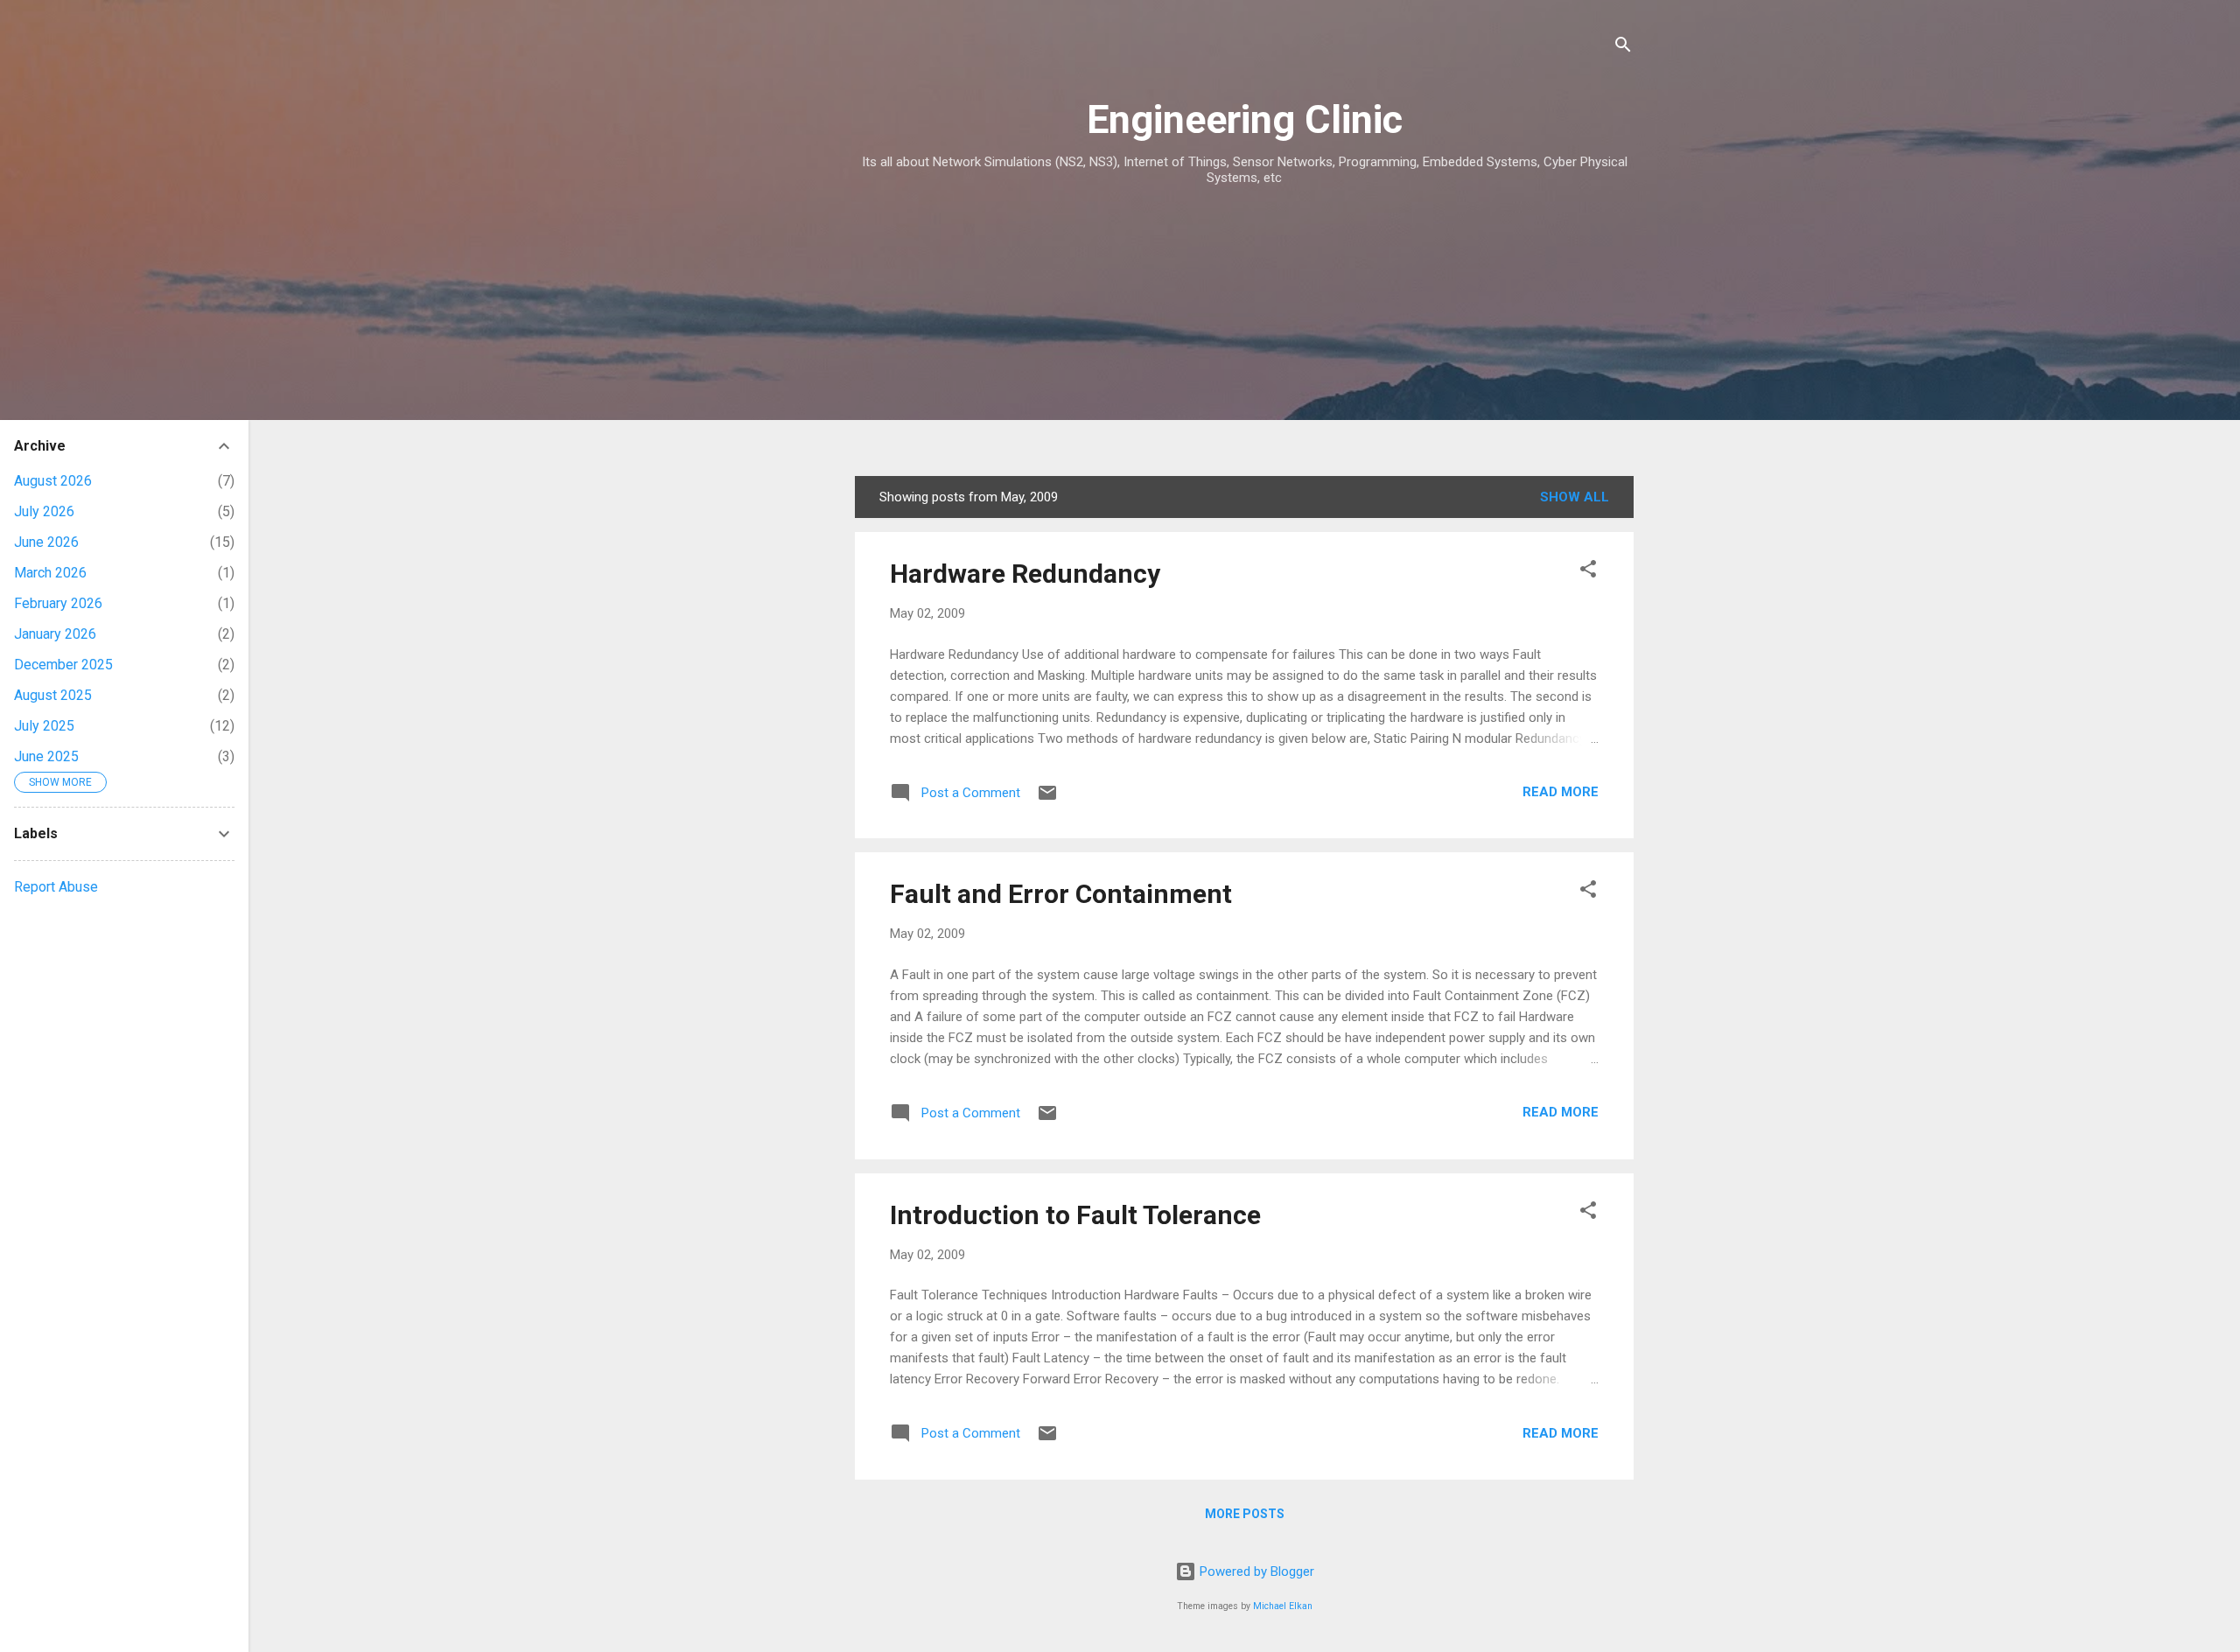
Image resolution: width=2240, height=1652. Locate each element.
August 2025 (53, 695)
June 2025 (46, 756)
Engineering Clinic (1245, 119)
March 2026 (50, 573)
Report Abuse (56, 887)
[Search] (1623, 48)
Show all (1575, 497)
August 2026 (53, 481)
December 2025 (63, 665)
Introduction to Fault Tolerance (1075, 1215)
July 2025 (44, 726)
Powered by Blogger (1255, 1571)
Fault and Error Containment (1061, 894)
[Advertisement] (1244, 331)
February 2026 (58, 603)
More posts (1245, 1514)
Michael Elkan (1283, 1606)
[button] (1588, 572)
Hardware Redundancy (1025, 574)
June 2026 (46, 542)
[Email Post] (1047, 799)
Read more (1561, 792)
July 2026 (44, 511)
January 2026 (55, 634)
